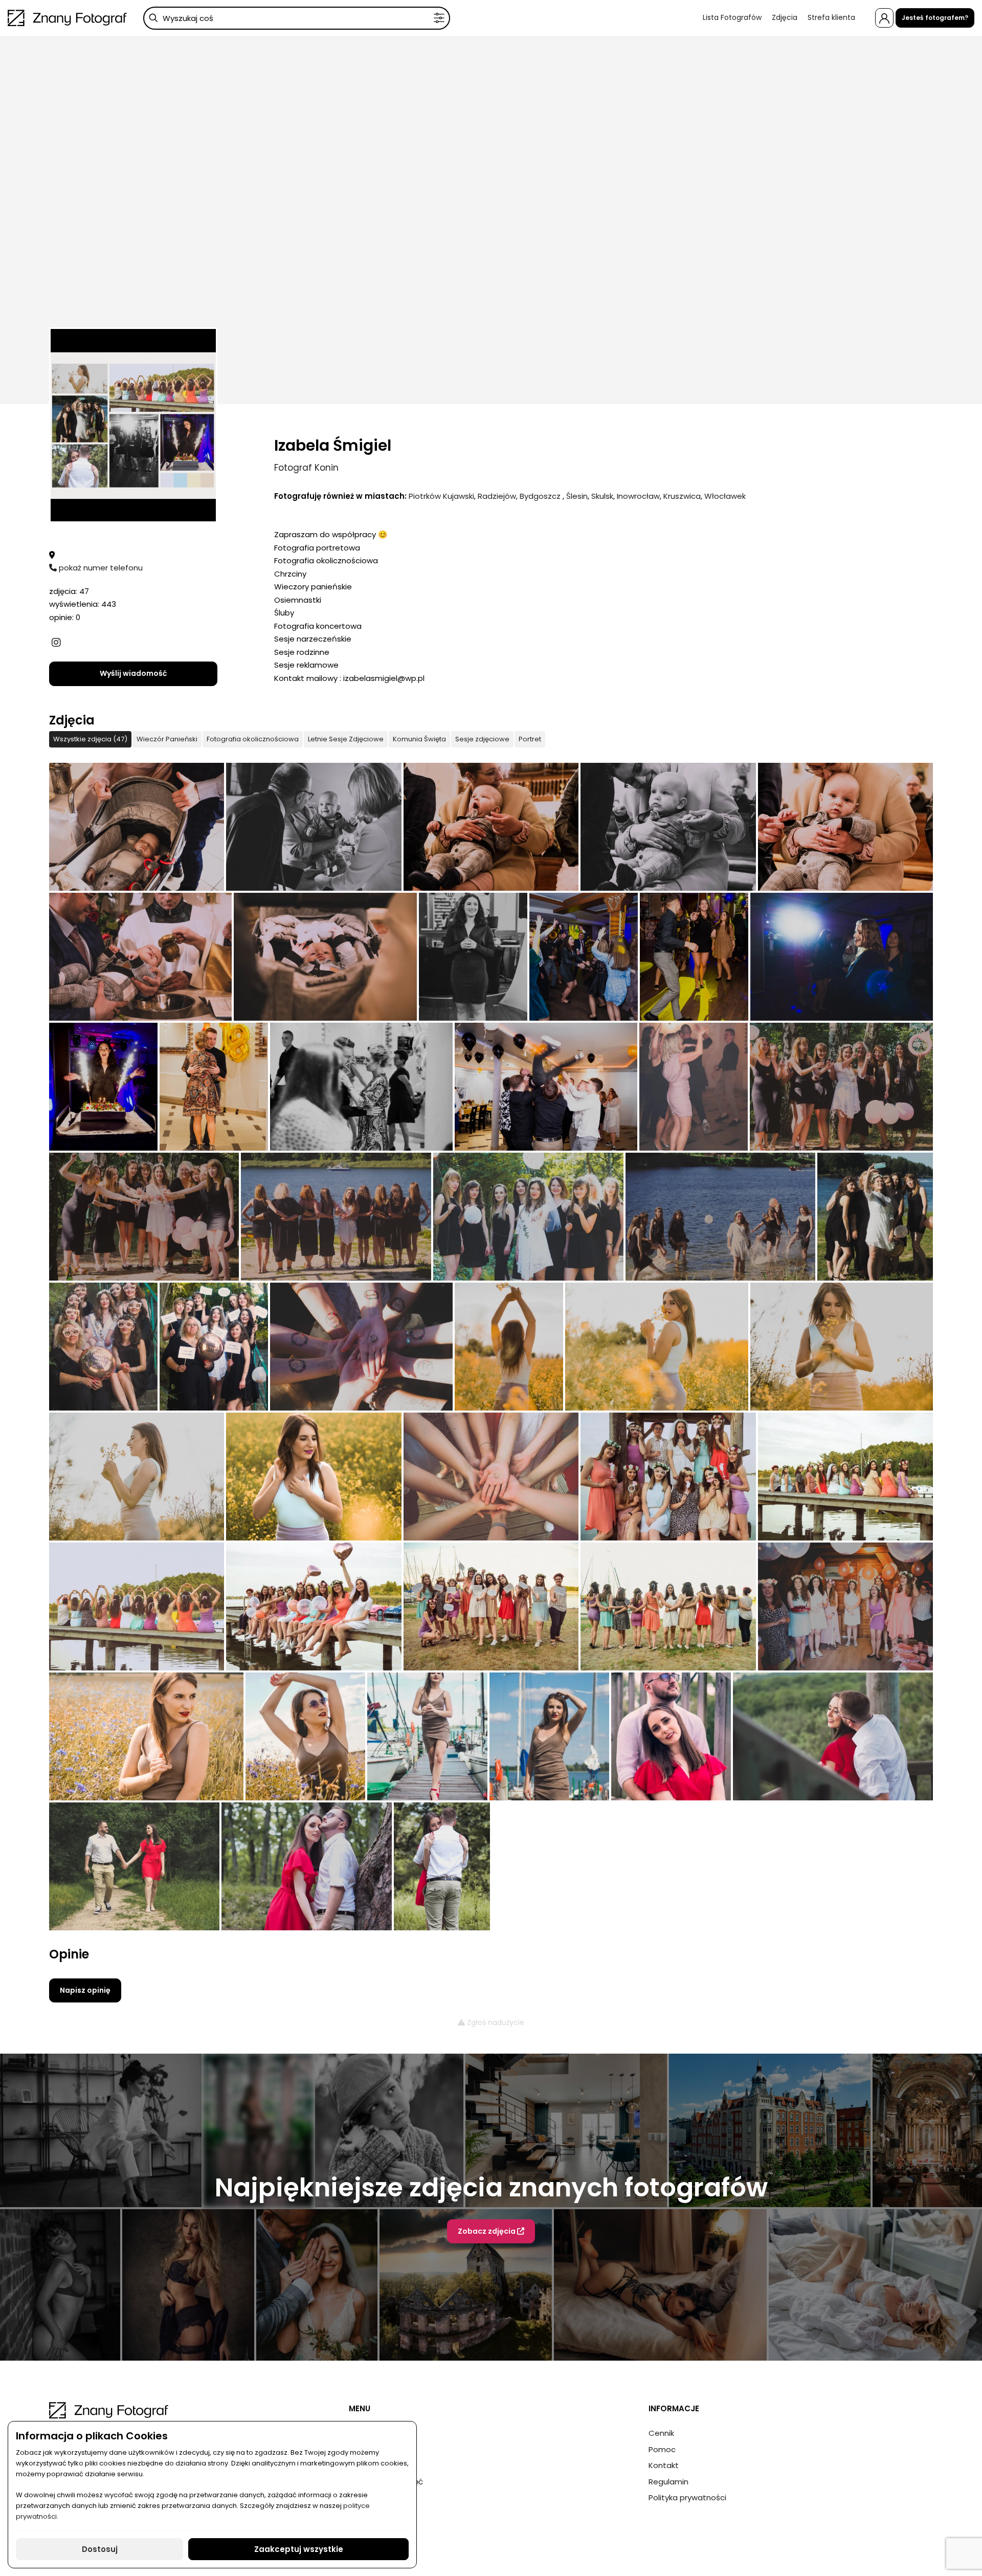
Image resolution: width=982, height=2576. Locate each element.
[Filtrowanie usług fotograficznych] (439, 18)
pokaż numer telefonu (100, 568)
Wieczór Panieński (167, 739)
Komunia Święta (419, 739)
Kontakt (664, 2465)
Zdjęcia (785, 17)
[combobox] (297, 18)
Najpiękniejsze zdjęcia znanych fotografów (491, 2187)
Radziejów (497, 496)
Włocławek (725, 496)
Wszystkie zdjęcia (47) (90, 739)
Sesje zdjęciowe (482, 739)
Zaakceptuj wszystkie (299, 2549)
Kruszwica (682, 496)
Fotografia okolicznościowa (253, 739)
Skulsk (602, 496)
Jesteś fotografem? (935, 18)
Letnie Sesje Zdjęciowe (346, 739)
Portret (530, 739)
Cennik (661, 2433)
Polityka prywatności (687, 2497)
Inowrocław (638, 496)
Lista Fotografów (732, 17)
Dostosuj (100, 2549)
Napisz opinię (85, 1990)
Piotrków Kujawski (441, 496)
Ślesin (577, 496)
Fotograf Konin (306, 468)
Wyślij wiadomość (133, 673)
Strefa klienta (831, 17)
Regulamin (668, 2482)
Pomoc (662, 2449)
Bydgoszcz (541, 496)
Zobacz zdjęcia (487, 2231)
